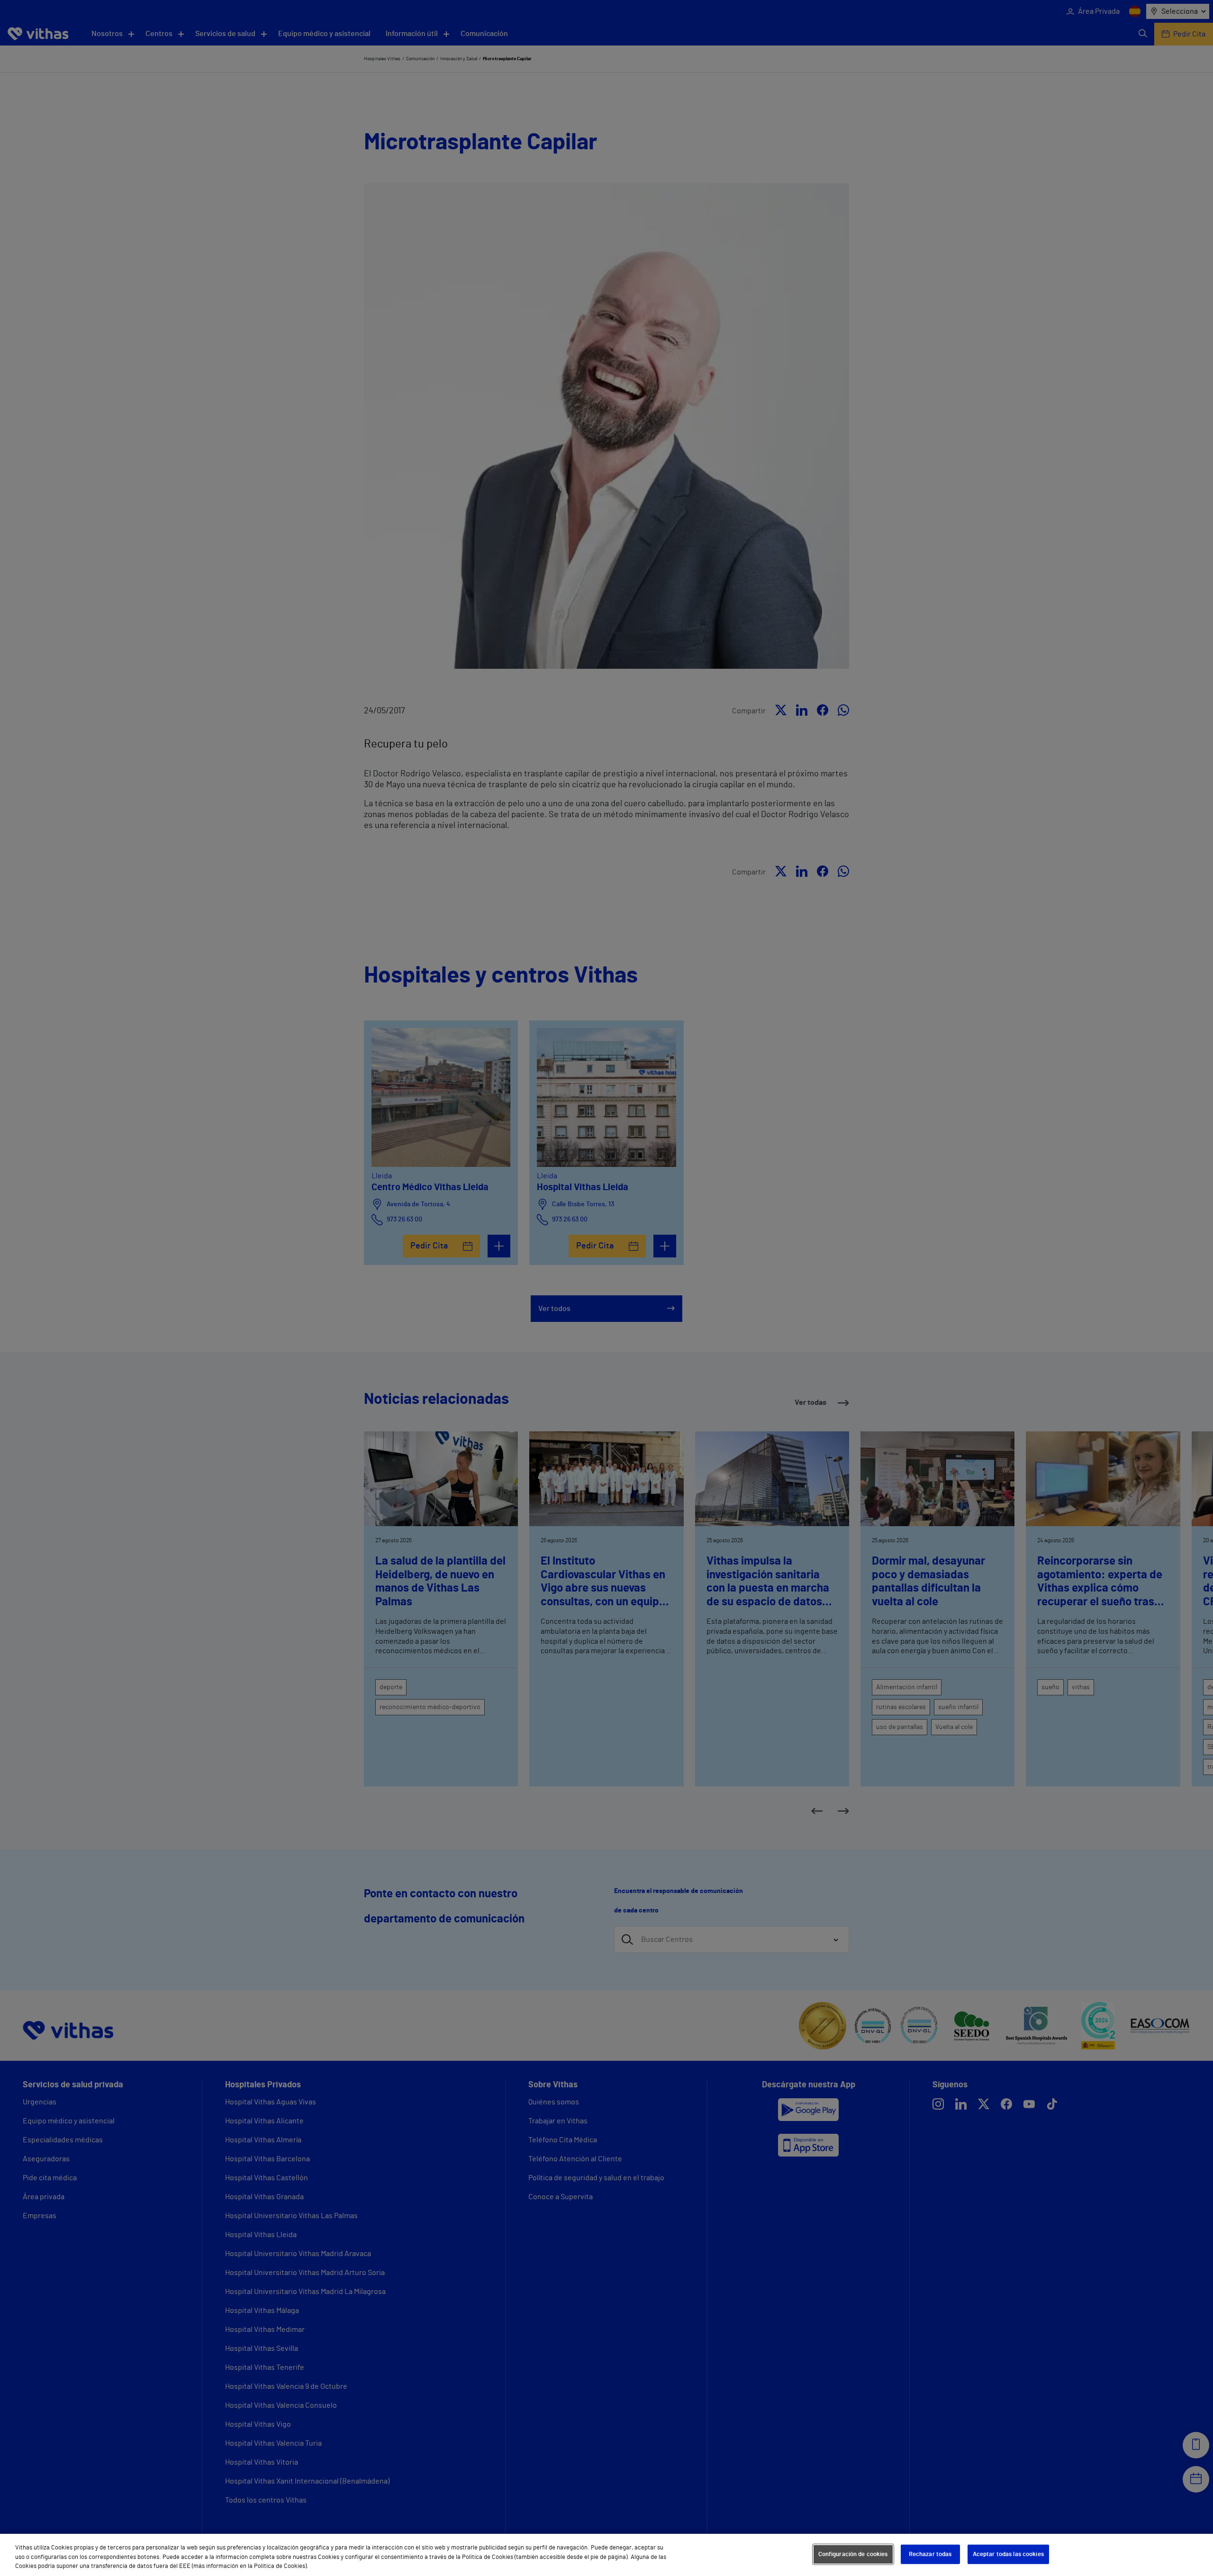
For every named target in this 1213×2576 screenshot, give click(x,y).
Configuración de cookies (853, 2554)
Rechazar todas (930, 2554)
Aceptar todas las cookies (1008, 2554)
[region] (606, 2555)
